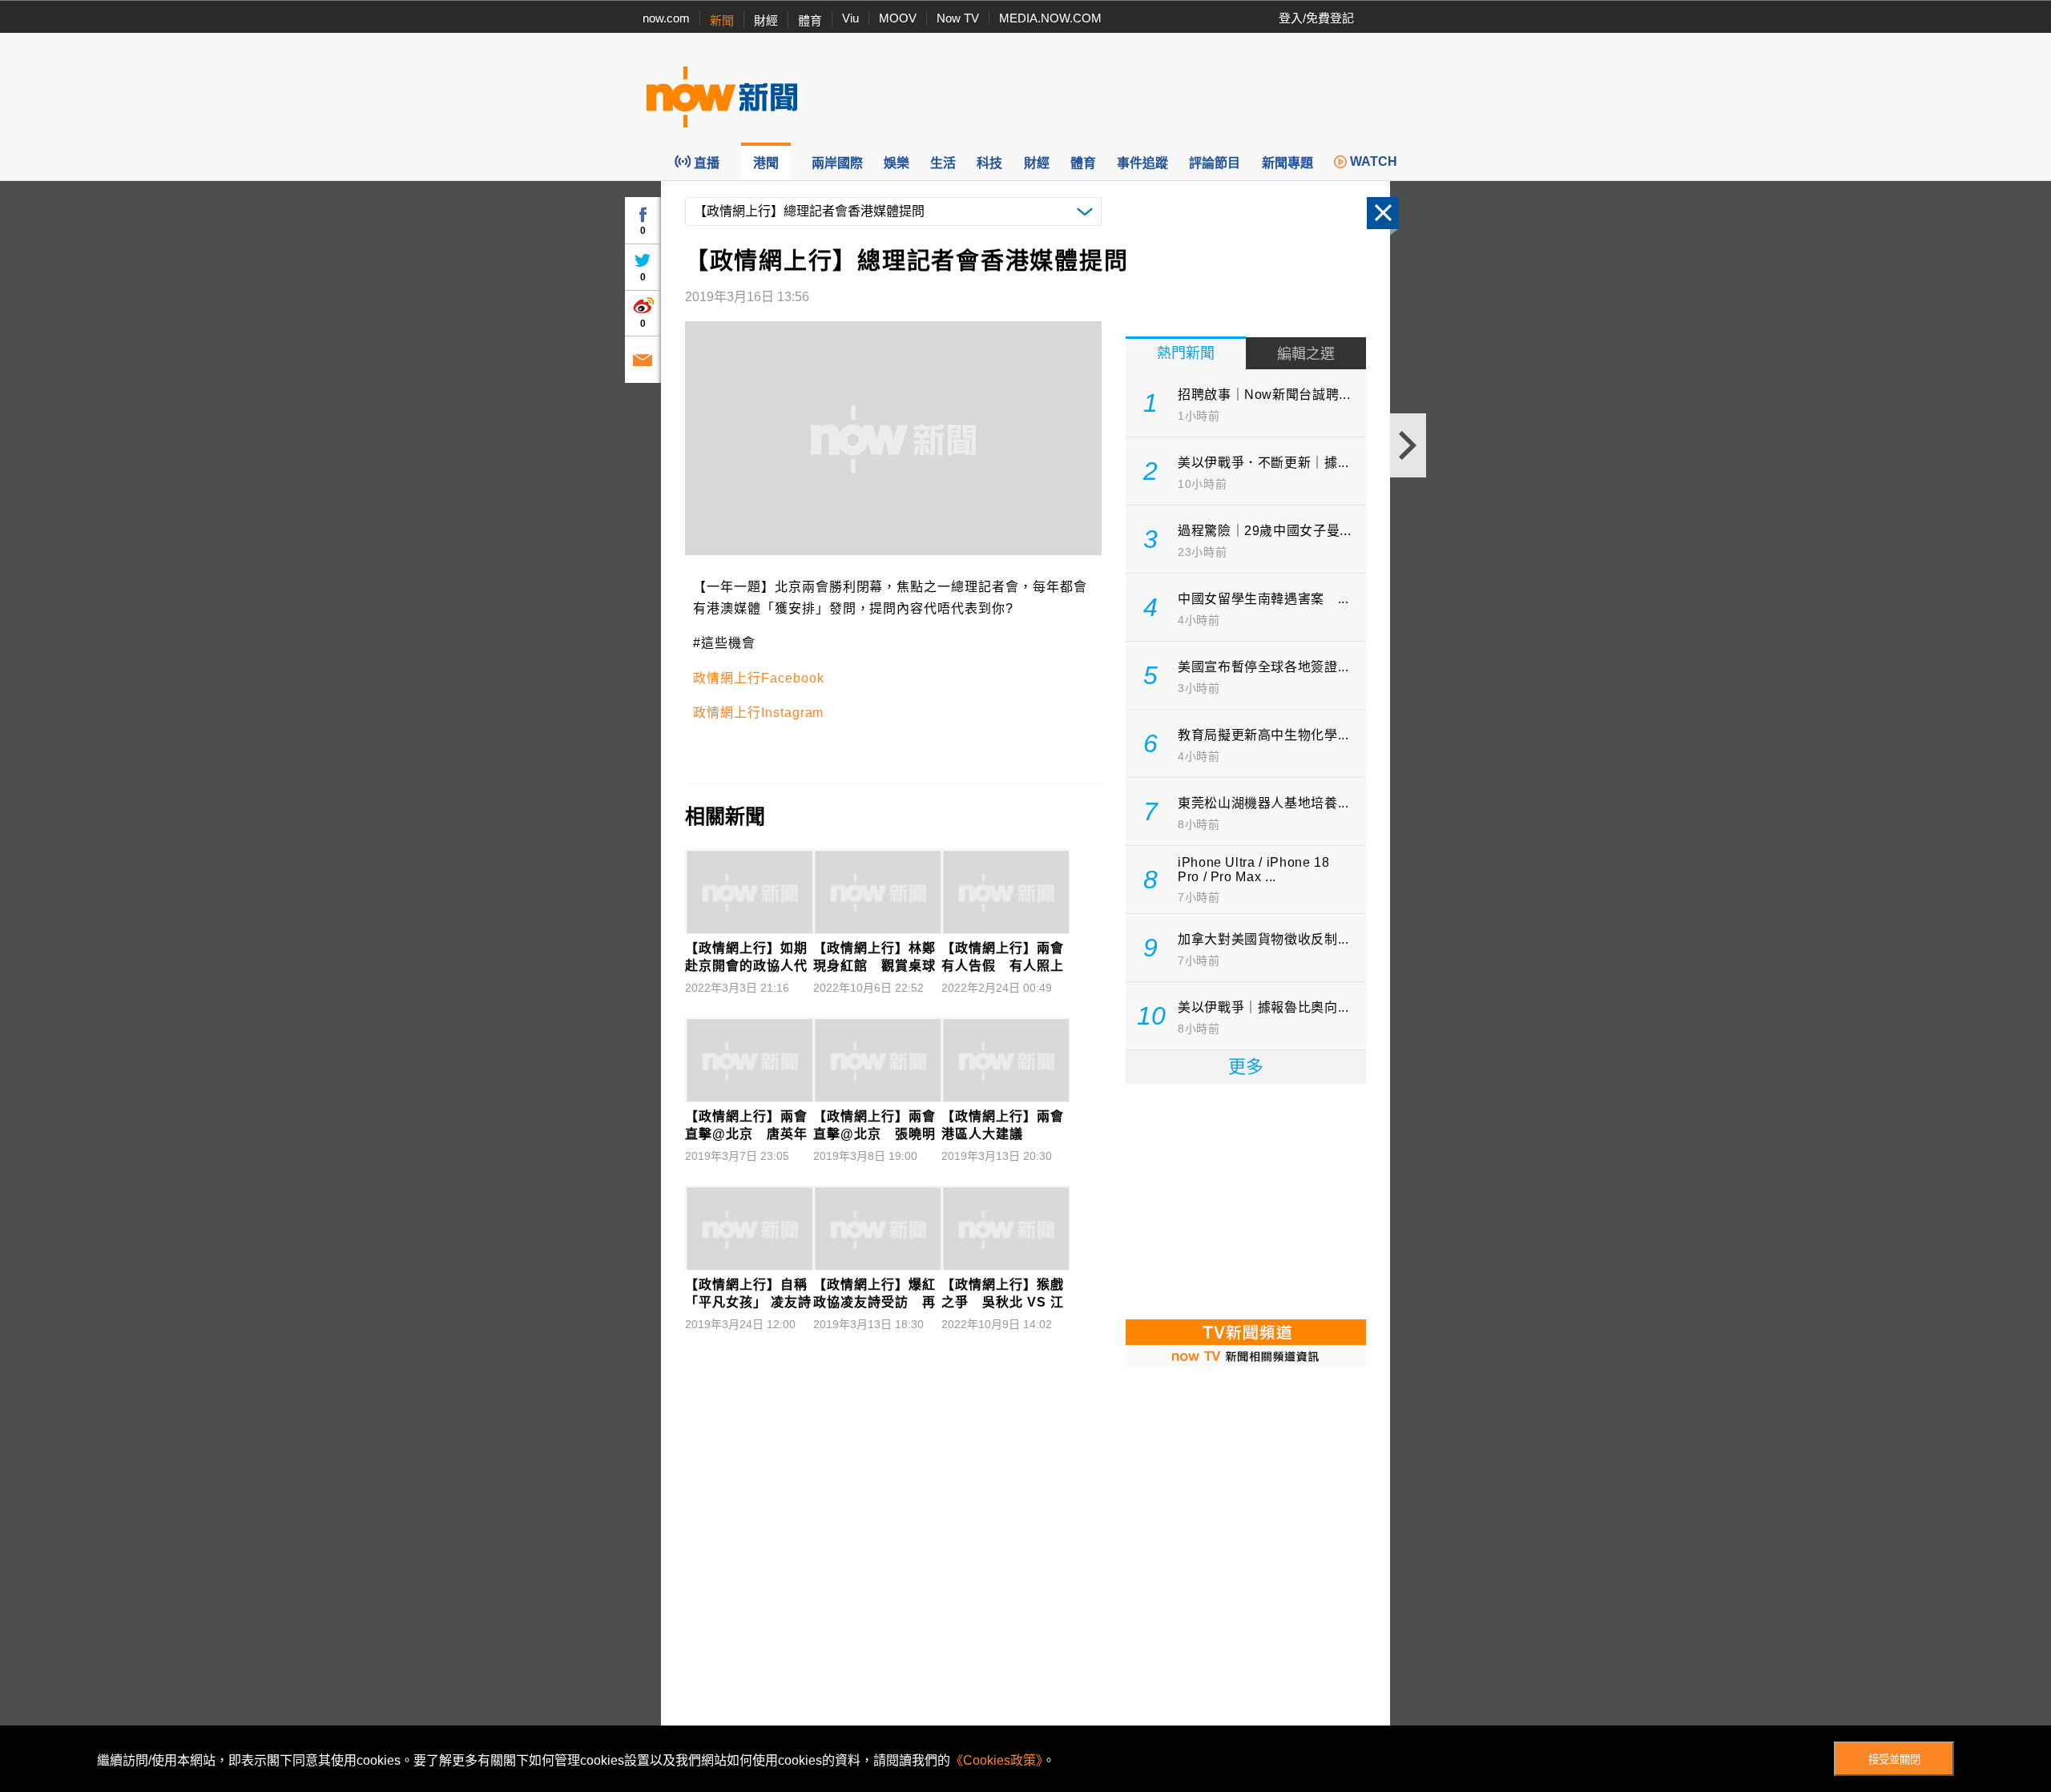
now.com (666, 18)
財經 (766, 20)
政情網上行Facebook (758, 678)
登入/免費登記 (1316, 18)
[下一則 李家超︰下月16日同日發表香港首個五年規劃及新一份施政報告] (1408, 445)
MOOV (898, 18)
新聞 (722, 20)
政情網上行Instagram (758, 713)
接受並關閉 (1894, 1760)
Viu (850, 18)
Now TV (958, 18)
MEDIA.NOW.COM (1050, 18)
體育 (810, 20)
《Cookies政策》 (996, 1760)
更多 (1246, 1067)
